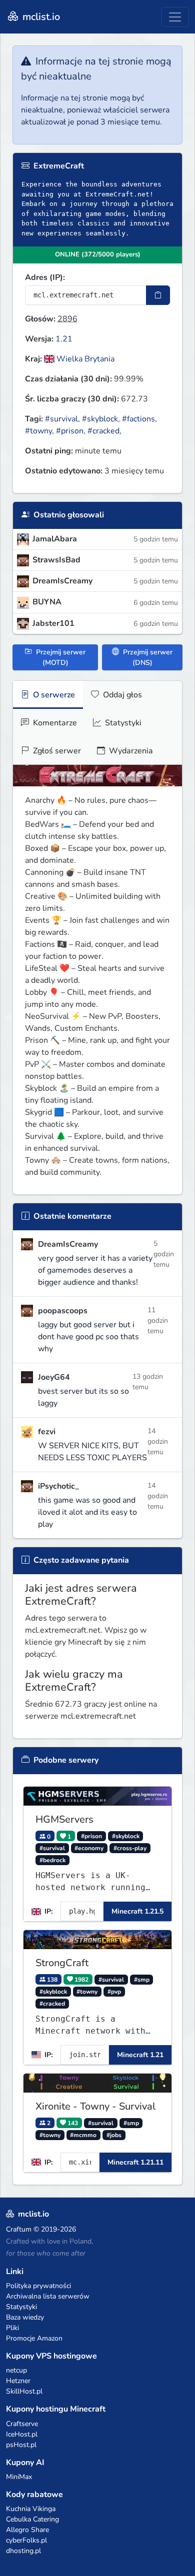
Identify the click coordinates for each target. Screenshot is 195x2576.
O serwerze (53, 695)
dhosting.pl (23, 2551)
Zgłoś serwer (56, 751)
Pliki (12, 2328)
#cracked (103, 431)
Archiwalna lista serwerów (48, 2296)
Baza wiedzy (25, 2317)
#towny (38, 431)
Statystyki (122, 723)
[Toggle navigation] (175, 17)
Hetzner (18, 2381)
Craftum (19, 2229)
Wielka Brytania (84, 359)
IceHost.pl (22, 2434)
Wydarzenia (130, 751)
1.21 (64, 339)
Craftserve (22, 2424)
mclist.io (40, 17)
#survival (61, 419)
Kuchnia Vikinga (31, 2509)
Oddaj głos (121, 695)
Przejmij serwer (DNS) (147, 657)
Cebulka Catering (32, 2519)
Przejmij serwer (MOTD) (60, 657)
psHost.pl (21, 2445)
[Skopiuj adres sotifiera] (158, 295)
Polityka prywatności (38, 2286)
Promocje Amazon (34, 2338)
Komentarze (54, 723)
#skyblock (100, 419)
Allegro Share (27, 2530)
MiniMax (19, 2477)
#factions (138, 419)
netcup (16, 2370)
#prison (70, 431)
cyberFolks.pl (26, 2540)
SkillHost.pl (24, 2391)
